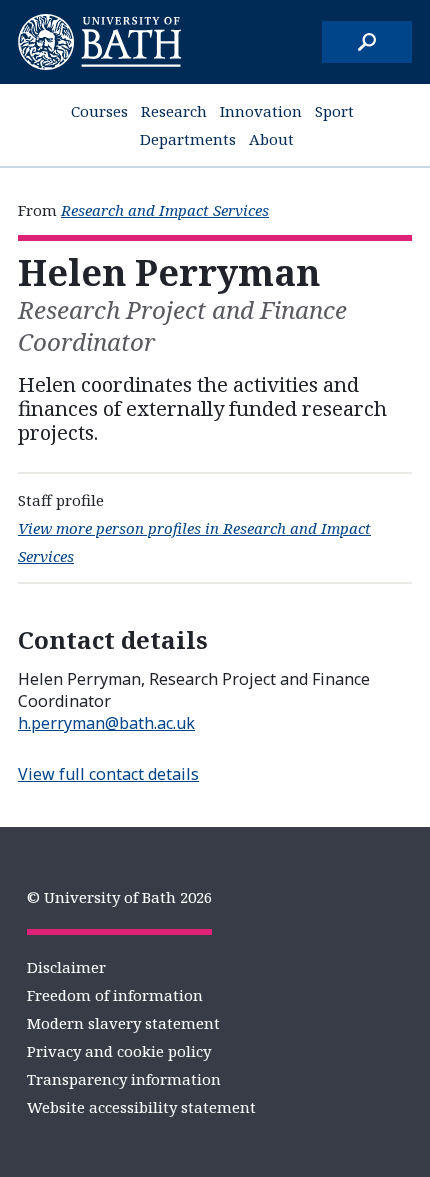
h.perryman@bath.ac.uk (106, 723)
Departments (188, 139)
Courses (99, 111)
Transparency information (124, 1079)
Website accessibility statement (141, 1107)
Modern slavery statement (123, 1023)
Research (174, 111)
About (271, 139)
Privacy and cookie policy (119, 1051)
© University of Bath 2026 (119, 897)
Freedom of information (115, 995)
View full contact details (108, 774)
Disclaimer (66, 967)
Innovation (261, 111)
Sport (334, 111)
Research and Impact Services (165, 210)
